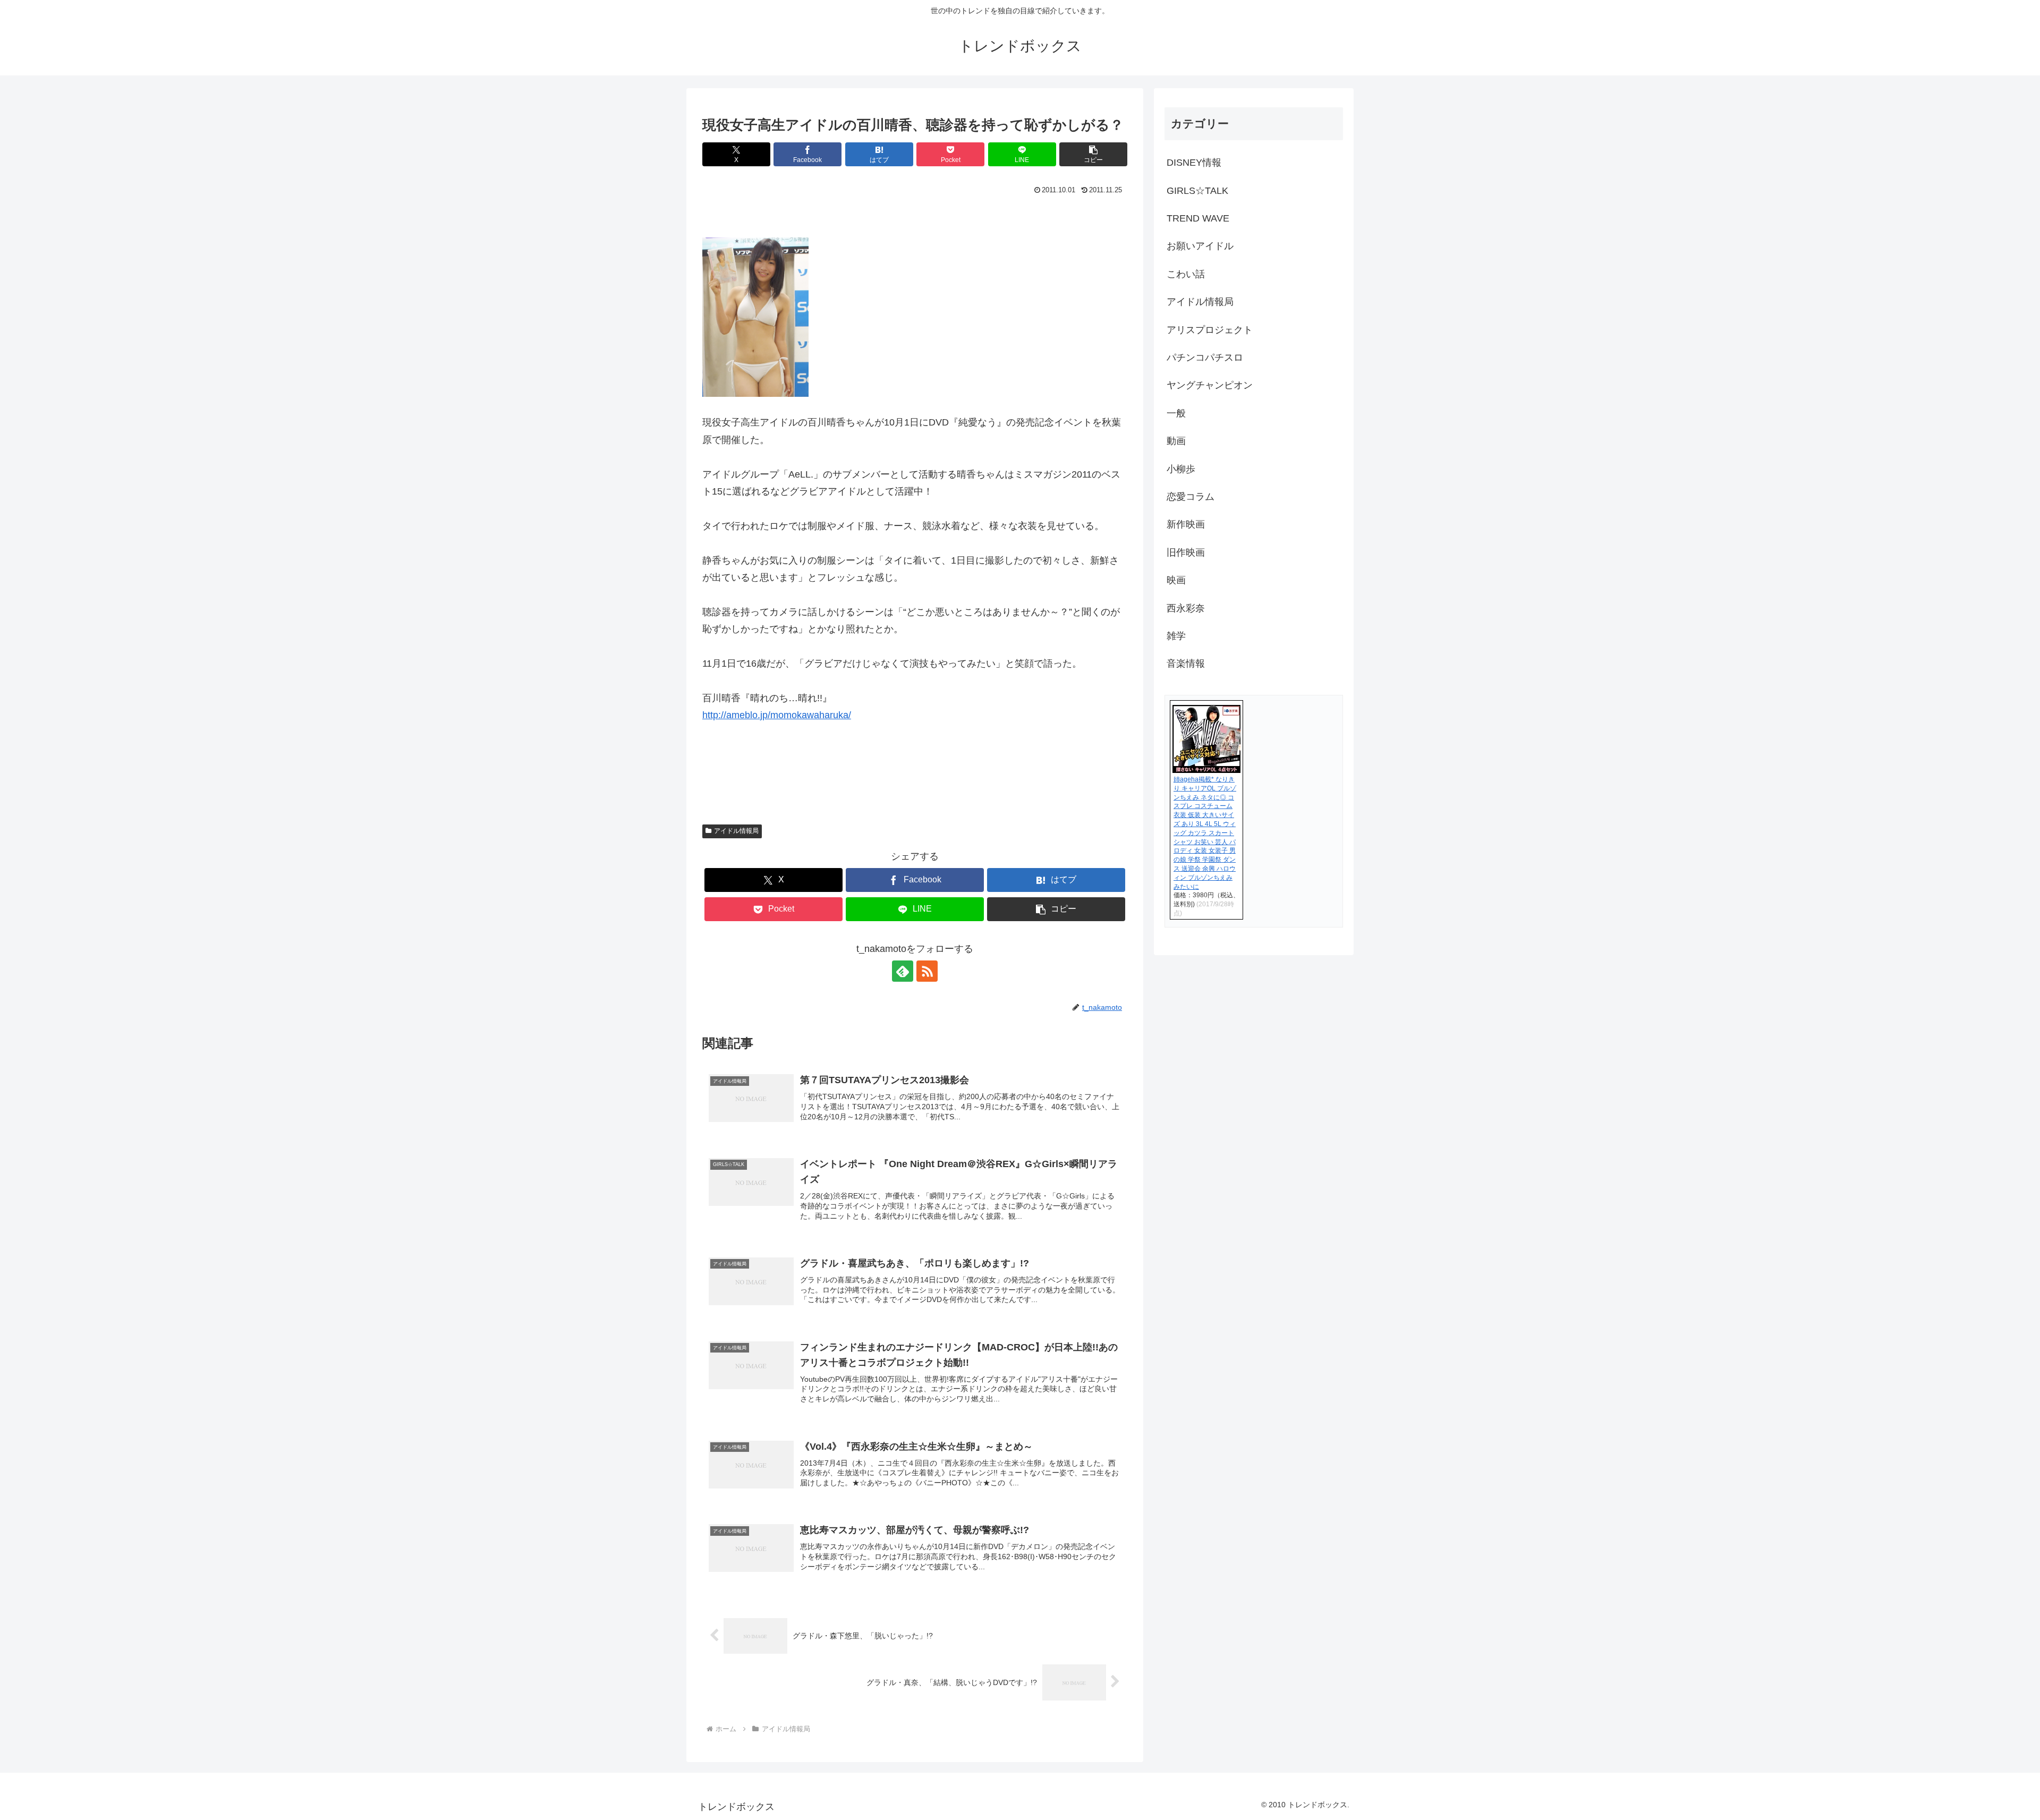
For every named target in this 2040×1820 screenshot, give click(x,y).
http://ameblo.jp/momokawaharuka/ (777, 715)
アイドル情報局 (736, 831)
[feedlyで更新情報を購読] (903, 971)
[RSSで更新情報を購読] (927, 971)
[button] (1093, 154)
